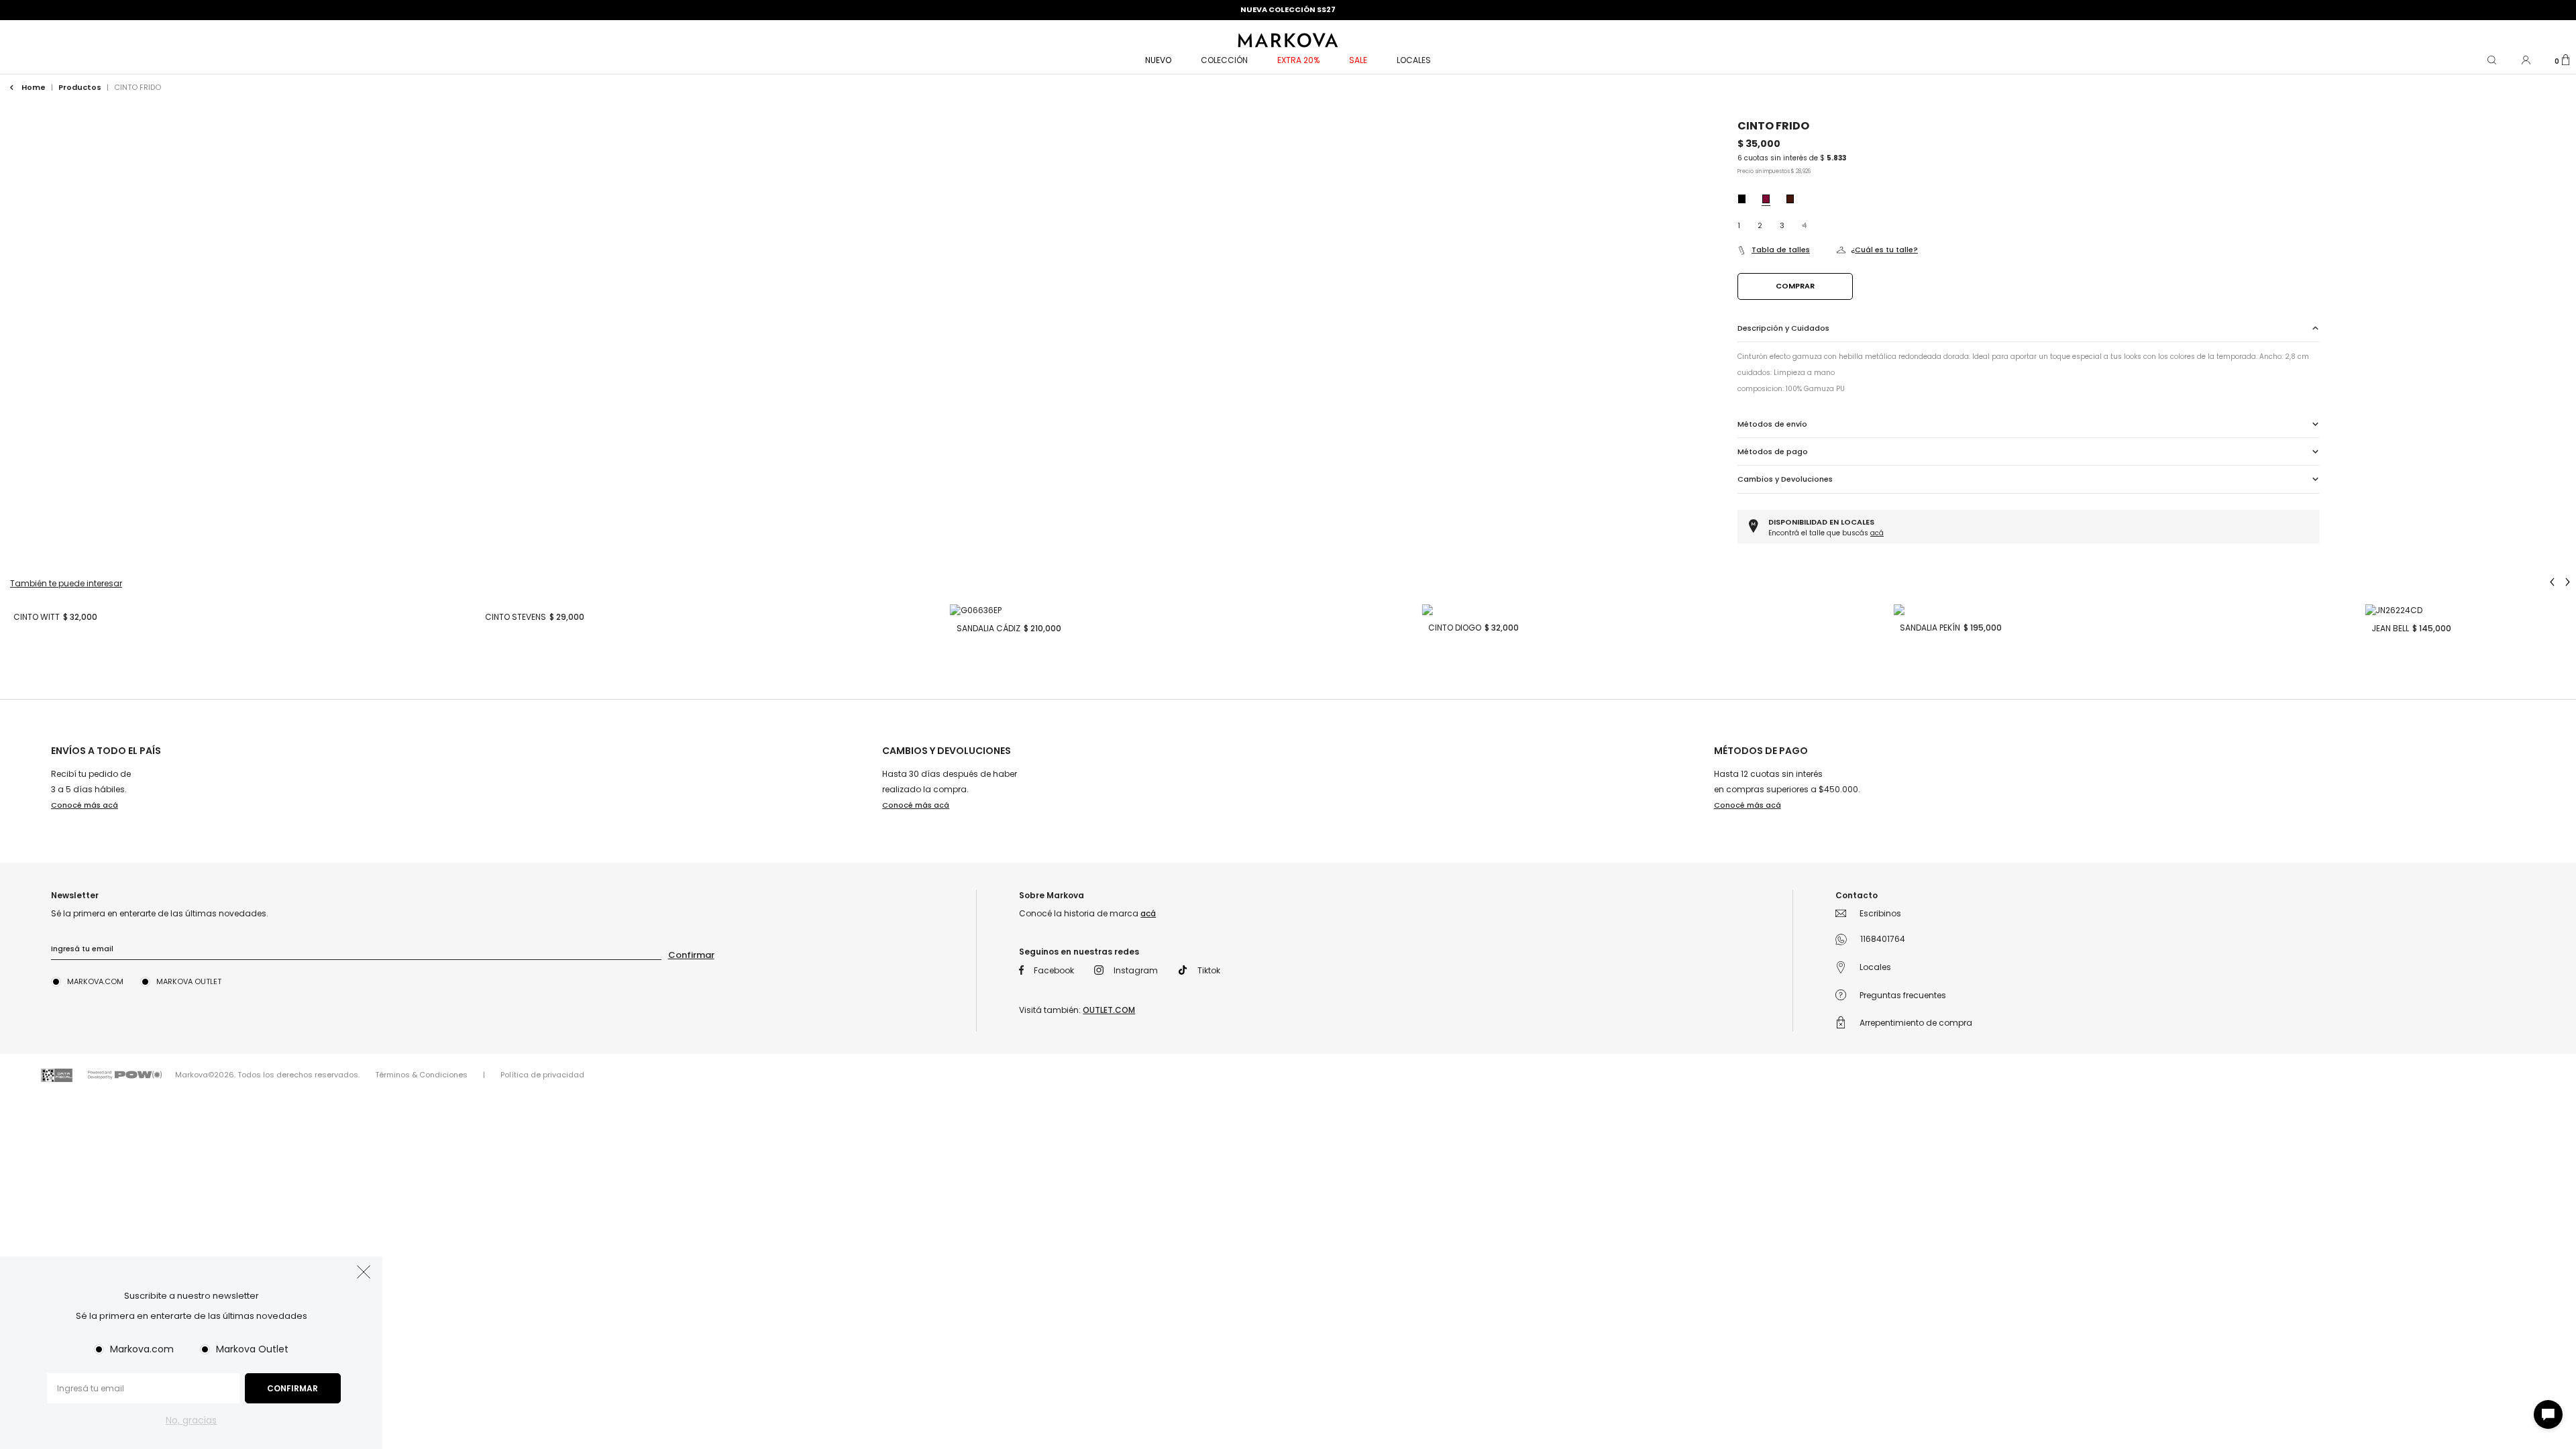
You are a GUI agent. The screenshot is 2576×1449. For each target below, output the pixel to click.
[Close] (2552, 23)
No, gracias (191, 1420)
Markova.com (142, 1349)
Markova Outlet (252, 1349)
